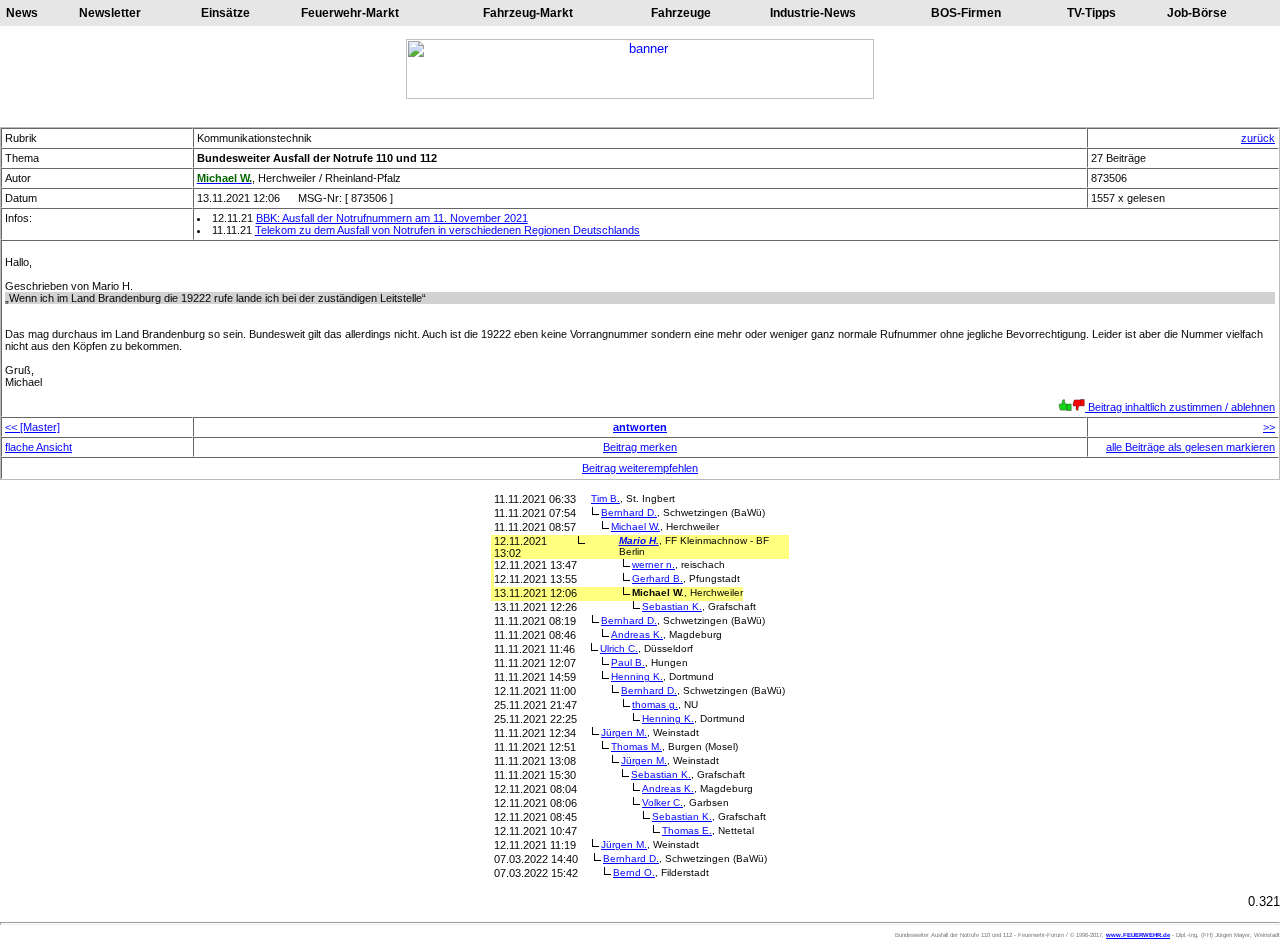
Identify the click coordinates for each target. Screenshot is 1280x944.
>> (1269, 427)
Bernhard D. (629, 512)
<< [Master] (32, 427)
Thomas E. (687, 830)
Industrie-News (813, 13)
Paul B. (628, 662)
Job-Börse (1197, 13)
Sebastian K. (672, 606)
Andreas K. (637, 634)
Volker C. (662, 802)
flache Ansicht (38, 447)
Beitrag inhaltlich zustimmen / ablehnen (1180, 407)
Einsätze (225, 13)
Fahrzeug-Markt (528, 13)
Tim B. (605, 498)
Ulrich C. (619, 648)
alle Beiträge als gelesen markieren (1190, 447)
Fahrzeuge (681, 13)
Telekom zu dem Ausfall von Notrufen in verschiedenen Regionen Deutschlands (447, 230)
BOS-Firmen (966, 13)
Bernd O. (634, 872)
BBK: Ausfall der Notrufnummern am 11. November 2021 (392, 218)
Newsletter (110, 13)
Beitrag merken (640, 447)
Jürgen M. (624, 732)
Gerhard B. (657, 578)
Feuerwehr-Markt (350, 13)
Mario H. (639, 540)
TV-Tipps (1091, 13)
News (22, 13)
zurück (1258, 138)
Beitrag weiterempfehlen (640, 468)
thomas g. (655, 704)
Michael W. (635, 526)
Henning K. (637, 676)
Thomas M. (636, 746)
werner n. (653, 564)
